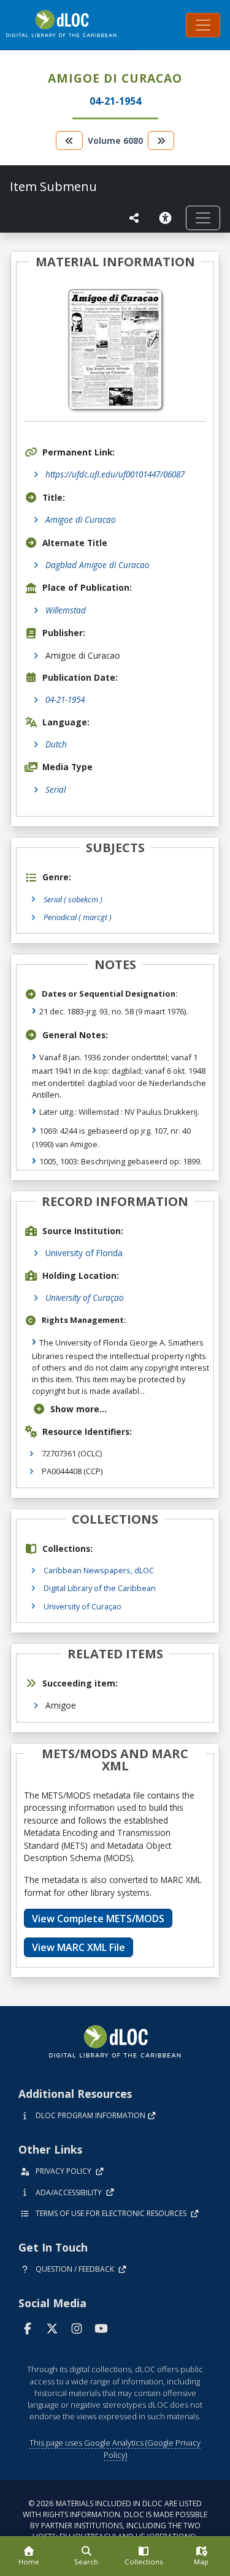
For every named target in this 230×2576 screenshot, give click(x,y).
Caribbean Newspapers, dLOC (99, 1570)
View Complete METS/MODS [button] (98, 1919)
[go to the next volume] (161, 140)
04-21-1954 (65, 699)
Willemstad (66, 610)
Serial (56, 789)
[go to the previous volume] (69, 140)
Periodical (78, 917)
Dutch (56, 744)
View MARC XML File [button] (79, 1947)
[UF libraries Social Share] (134, 218)
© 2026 (115, 2520)
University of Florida (84, 1253)
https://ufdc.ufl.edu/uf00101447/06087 (115, 474)
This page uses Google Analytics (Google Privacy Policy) (115, 2448)
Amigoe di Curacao (81, 519)
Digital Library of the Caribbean (100, 1588)
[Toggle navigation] (203, 25)
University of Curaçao (85, 1297)
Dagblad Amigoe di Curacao (98, 565)
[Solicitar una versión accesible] (167, 218)
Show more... (79, 1409)
